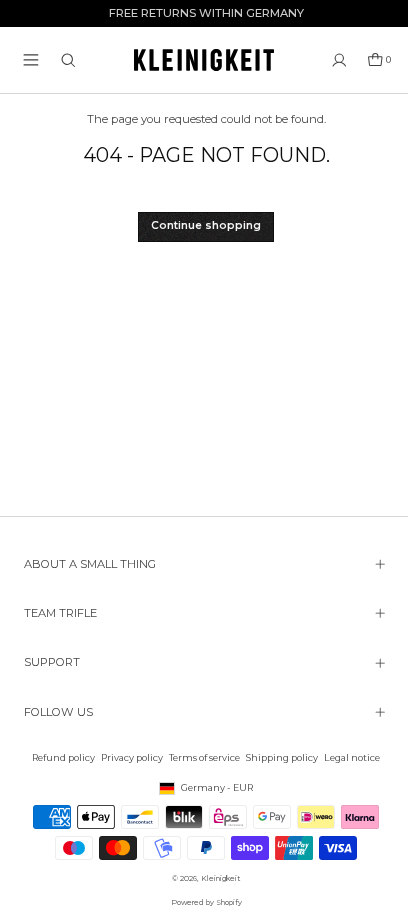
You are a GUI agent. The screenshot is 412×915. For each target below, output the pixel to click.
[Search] (68, 60)
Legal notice (347, 757)
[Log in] (339, 60)
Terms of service (199, 757)
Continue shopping (206, 225)
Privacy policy (127, 757)
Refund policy (58, 757)
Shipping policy (277, 757)
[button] (31, 60)
